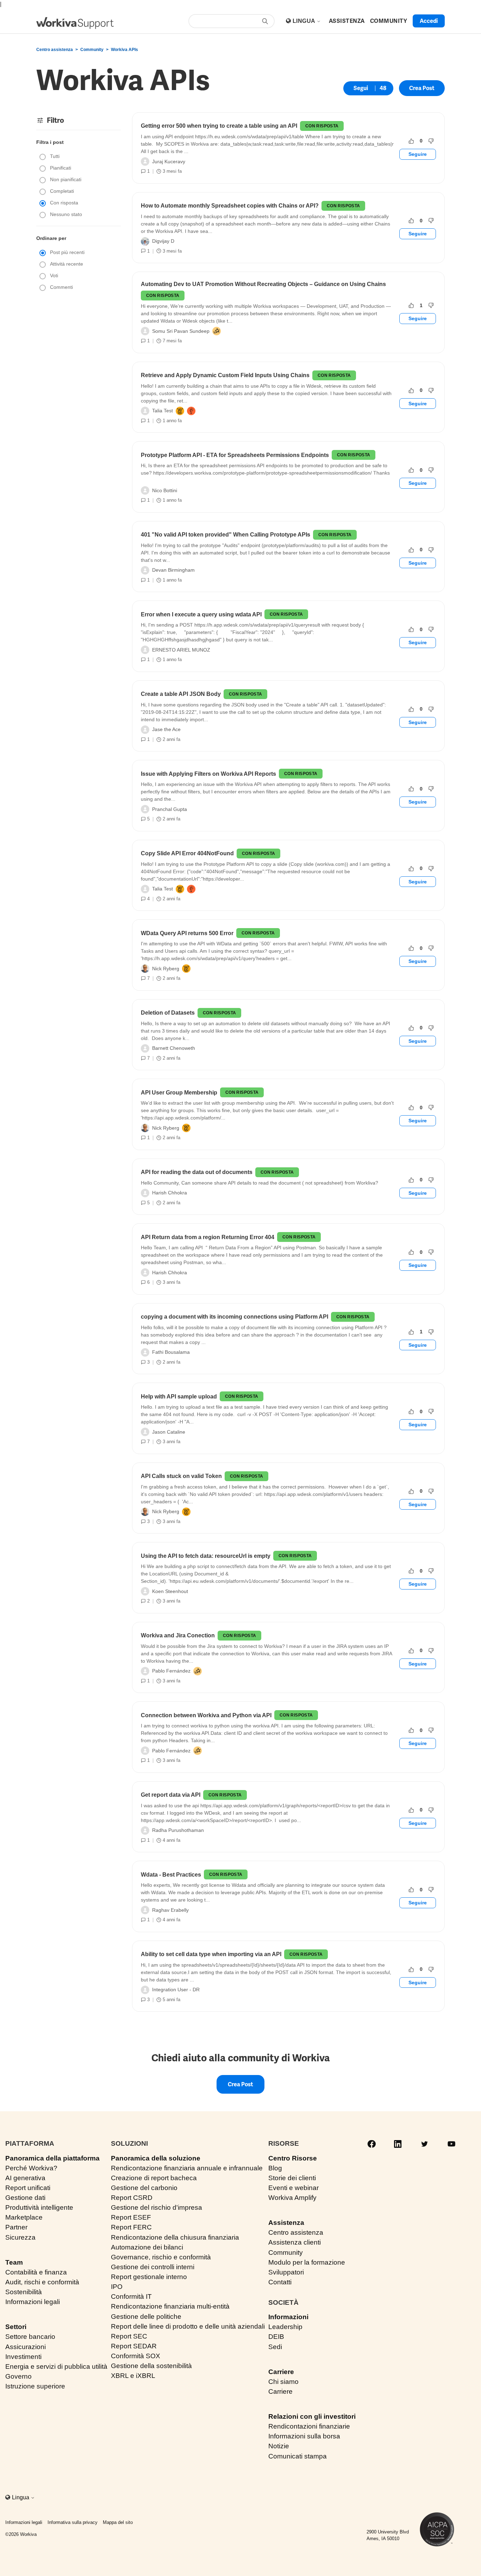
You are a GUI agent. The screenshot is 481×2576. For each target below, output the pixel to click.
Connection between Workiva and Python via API (206, 1715)
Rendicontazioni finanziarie (309, 2426)
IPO (117, 2287)
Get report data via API (171, 1795)
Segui (361, 88)
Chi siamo (283, 2382)
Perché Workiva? (31, 2168)
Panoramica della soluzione (156, 2158)
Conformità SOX (136, 2356)
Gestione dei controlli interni (153, 2267)
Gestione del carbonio (144, 2188)
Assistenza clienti (295, 2242)
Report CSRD (132, 2198)
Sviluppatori (286, 2272)
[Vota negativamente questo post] (431, 141)
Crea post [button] (422, 88)
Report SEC (129, 2336)
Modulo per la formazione (307, 2262)
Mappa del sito (118, 2522)
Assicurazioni (26, 2347)
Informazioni (288, 2317)
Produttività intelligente (39, 2207)
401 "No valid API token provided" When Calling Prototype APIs (226, 535)
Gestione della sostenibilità (151, 2366)
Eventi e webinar (293, 2188)
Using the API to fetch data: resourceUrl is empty (206, 1556)
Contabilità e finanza (36, 2272)
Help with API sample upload (179, 1397)
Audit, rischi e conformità (42, 2282)
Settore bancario (30, 2337)
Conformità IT (131, 2296)
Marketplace (24, 2217)
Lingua (305, 21)
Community (92, 50)
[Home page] (75, 23)
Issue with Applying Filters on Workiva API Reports (208, 774)
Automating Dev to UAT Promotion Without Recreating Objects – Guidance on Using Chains (263, 284)
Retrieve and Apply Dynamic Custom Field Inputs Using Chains (225, 375)
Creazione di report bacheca (154, 2178)
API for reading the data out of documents (197, 1172)
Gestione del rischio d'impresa (157, 2207)
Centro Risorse (293, 2158)
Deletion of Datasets (168, 1013)
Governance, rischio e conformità (161, 2257)
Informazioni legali (33, 2302)
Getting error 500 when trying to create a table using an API (219, 126)
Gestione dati (25, 2198)
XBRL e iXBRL (133, 2376)
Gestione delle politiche (146, 2317)
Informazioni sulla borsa (304, 2436)
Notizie (279, 2446)
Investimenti (23, 2357)
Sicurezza (20, 2237)
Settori (16, 2327)
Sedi (275, 2347)
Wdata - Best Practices (171, 1875)
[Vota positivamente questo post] (411, 141)
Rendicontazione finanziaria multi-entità (170, 2306)
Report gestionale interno (149, 2277)
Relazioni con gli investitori (312, 2416)
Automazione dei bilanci (147, 2247)
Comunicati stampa (298, 2456)
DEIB (276, 2337)
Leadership (285, 2327)
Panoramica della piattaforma (52, 2158)
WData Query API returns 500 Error (187, 933)
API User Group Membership (179, 1093)
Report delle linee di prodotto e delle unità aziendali (188, 2326)
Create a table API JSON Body (181, 694)
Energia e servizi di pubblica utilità (56, 2366)
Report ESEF (131, 2217)
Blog (275, 2168)
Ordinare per (51, 238)
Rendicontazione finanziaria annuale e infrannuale (187, 2168)
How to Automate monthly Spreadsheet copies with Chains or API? (230, 206)
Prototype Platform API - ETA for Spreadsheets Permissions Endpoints (235, 455)
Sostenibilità (24, 2292)
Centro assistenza (55, 50)
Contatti (280, 2282)
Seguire (418, 154)
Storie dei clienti (292, 2178)
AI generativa (25, 2178)
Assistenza (286, 2223)
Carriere (281, 2372)
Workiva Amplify (292, 2198)
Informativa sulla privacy (73, 2522)
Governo (18, 2376)
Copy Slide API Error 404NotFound (187, 853)
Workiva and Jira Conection (178, 1635)
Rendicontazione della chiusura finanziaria (175, 2237)
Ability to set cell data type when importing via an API (211, 1954)
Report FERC (131, 2227)
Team (14, 2262)
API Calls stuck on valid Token (181, 1476)
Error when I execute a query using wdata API (201, 614)
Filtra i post (50, 142)
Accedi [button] (429, 21)
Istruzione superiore (35, 2386)
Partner (16, 2227)
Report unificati (28, 2188)
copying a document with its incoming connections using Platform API (235, 1317)
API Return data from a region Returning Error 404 (208, 1237)
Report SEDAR (134, 2346)
